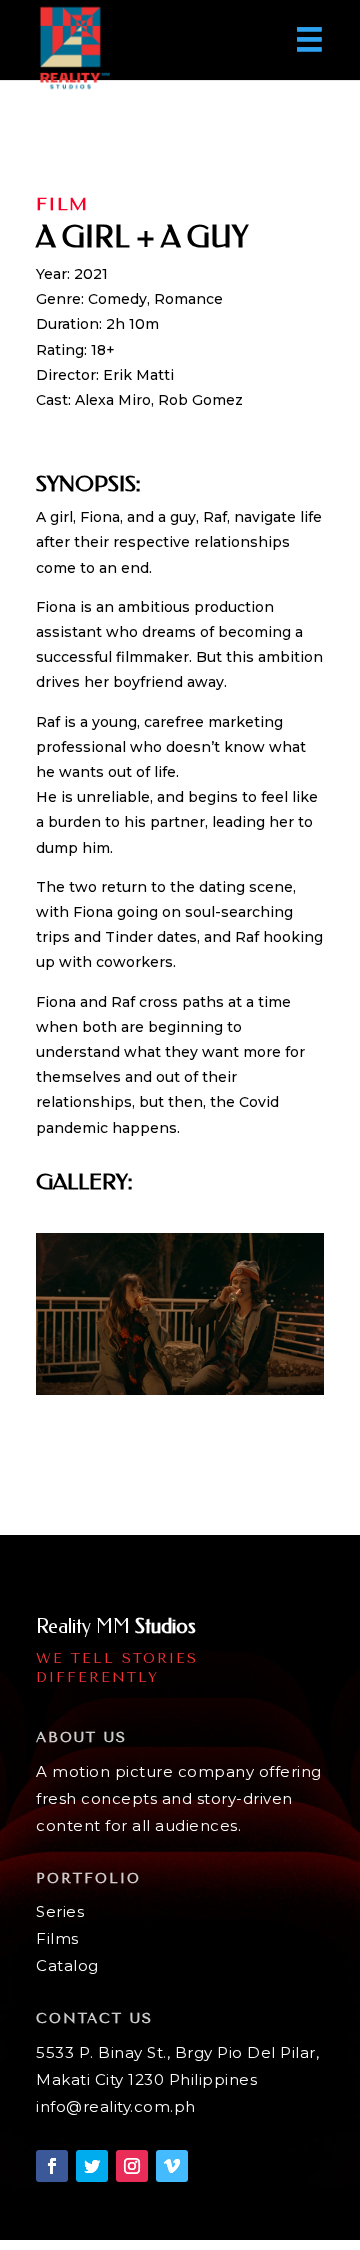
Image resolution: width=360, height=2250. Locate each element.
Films (57, 1938)
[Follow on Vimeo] (172, 2166)
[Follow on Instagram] (132, 2166)
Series (60, 1911)
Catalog (67, 1965)
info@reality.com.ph (116, 2106)
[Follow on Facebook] (52, 2166)
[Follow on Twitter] (92, 2166)
